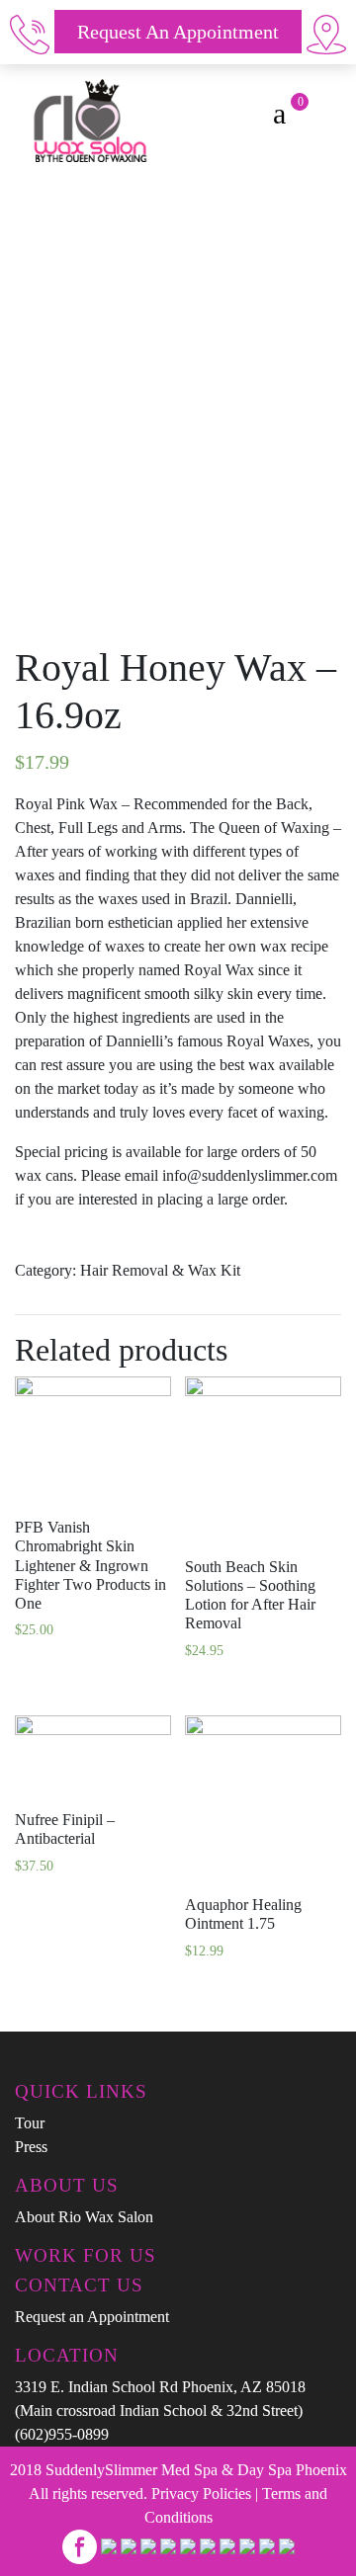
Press (31, 2147)
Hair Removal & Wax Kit (160, 1270)
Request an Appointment (178, 32)
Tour (30, 2123)
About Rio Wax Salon (84, 2217)
